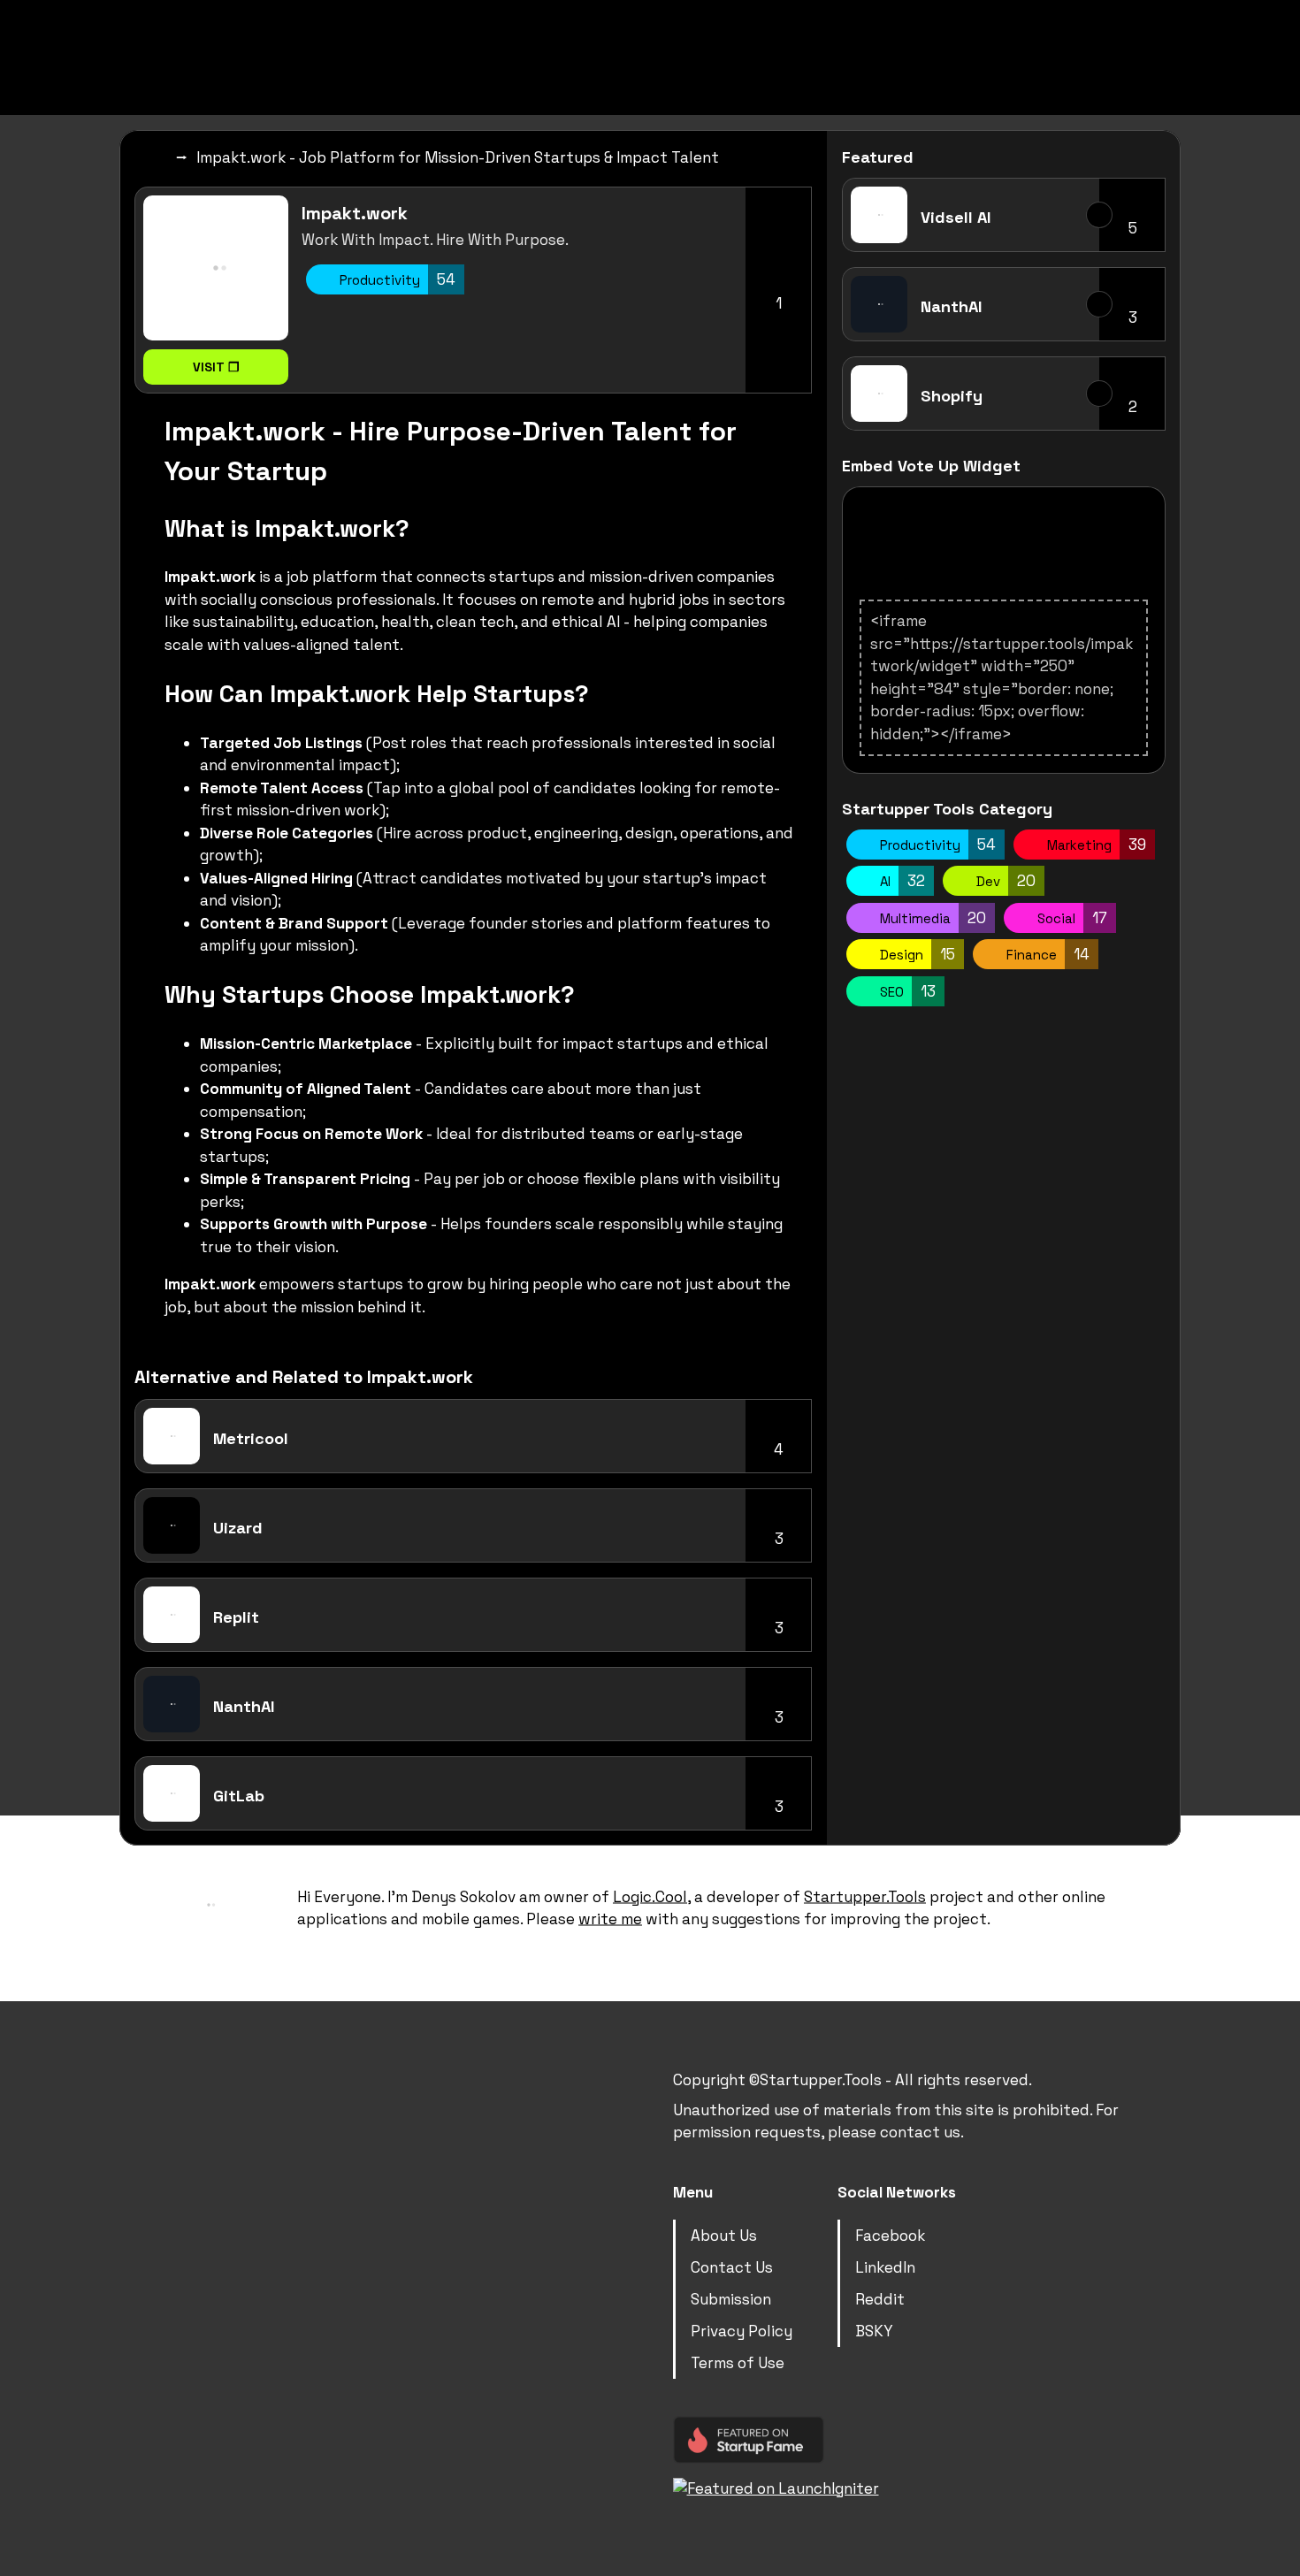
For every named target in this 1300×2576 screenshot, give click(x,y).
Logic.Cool (650, 1896)
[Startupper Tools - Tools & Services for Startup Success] (593, 41)
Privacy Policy (742, 2330)
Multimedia (931, 918)
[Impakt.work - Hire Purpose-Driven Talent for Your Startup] (216, 268)
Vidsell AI (956, 217)
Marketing (1095, 845)
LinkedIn (885, 2266)
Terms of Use (738, 2362)
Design (916, 954)
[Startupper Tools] (153, 157)
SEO (906, 991)
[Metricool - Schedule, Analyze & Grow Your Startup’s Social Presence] (172, 1436)
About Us (724, 2235)
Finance (1046, 954)
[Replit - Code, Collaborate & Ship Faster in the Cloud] (172, 1615)
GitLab (239, 1796)
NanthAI (244, 1706)
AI (901, 881)
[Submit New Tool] (1092, 37)
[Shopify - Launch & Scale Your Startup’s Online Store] (879, 394)
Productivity (396, 279)
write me (610, 1919)
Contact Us (732, 2266)
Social (1071, 918)
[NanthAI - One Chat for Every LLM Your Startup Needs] (172, 1704)
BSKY (874, 2330)
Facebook (890, 2235)
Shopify (952, 396)
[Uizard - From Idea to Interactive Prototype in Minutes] (172, 1525)
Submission (731, 2298)
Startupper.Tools (865, 1896)
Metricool (251, 1438)
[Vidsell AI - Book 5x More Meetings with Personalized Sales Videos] (879, 215)
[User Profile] (1149, 37)
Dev (1004, 881)
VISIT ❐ (216, 367)
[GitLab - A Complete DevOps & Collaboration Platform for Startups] (172, 1793)
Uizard (238, 1528)
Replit (236, 1617)
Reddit (880, 2298)
